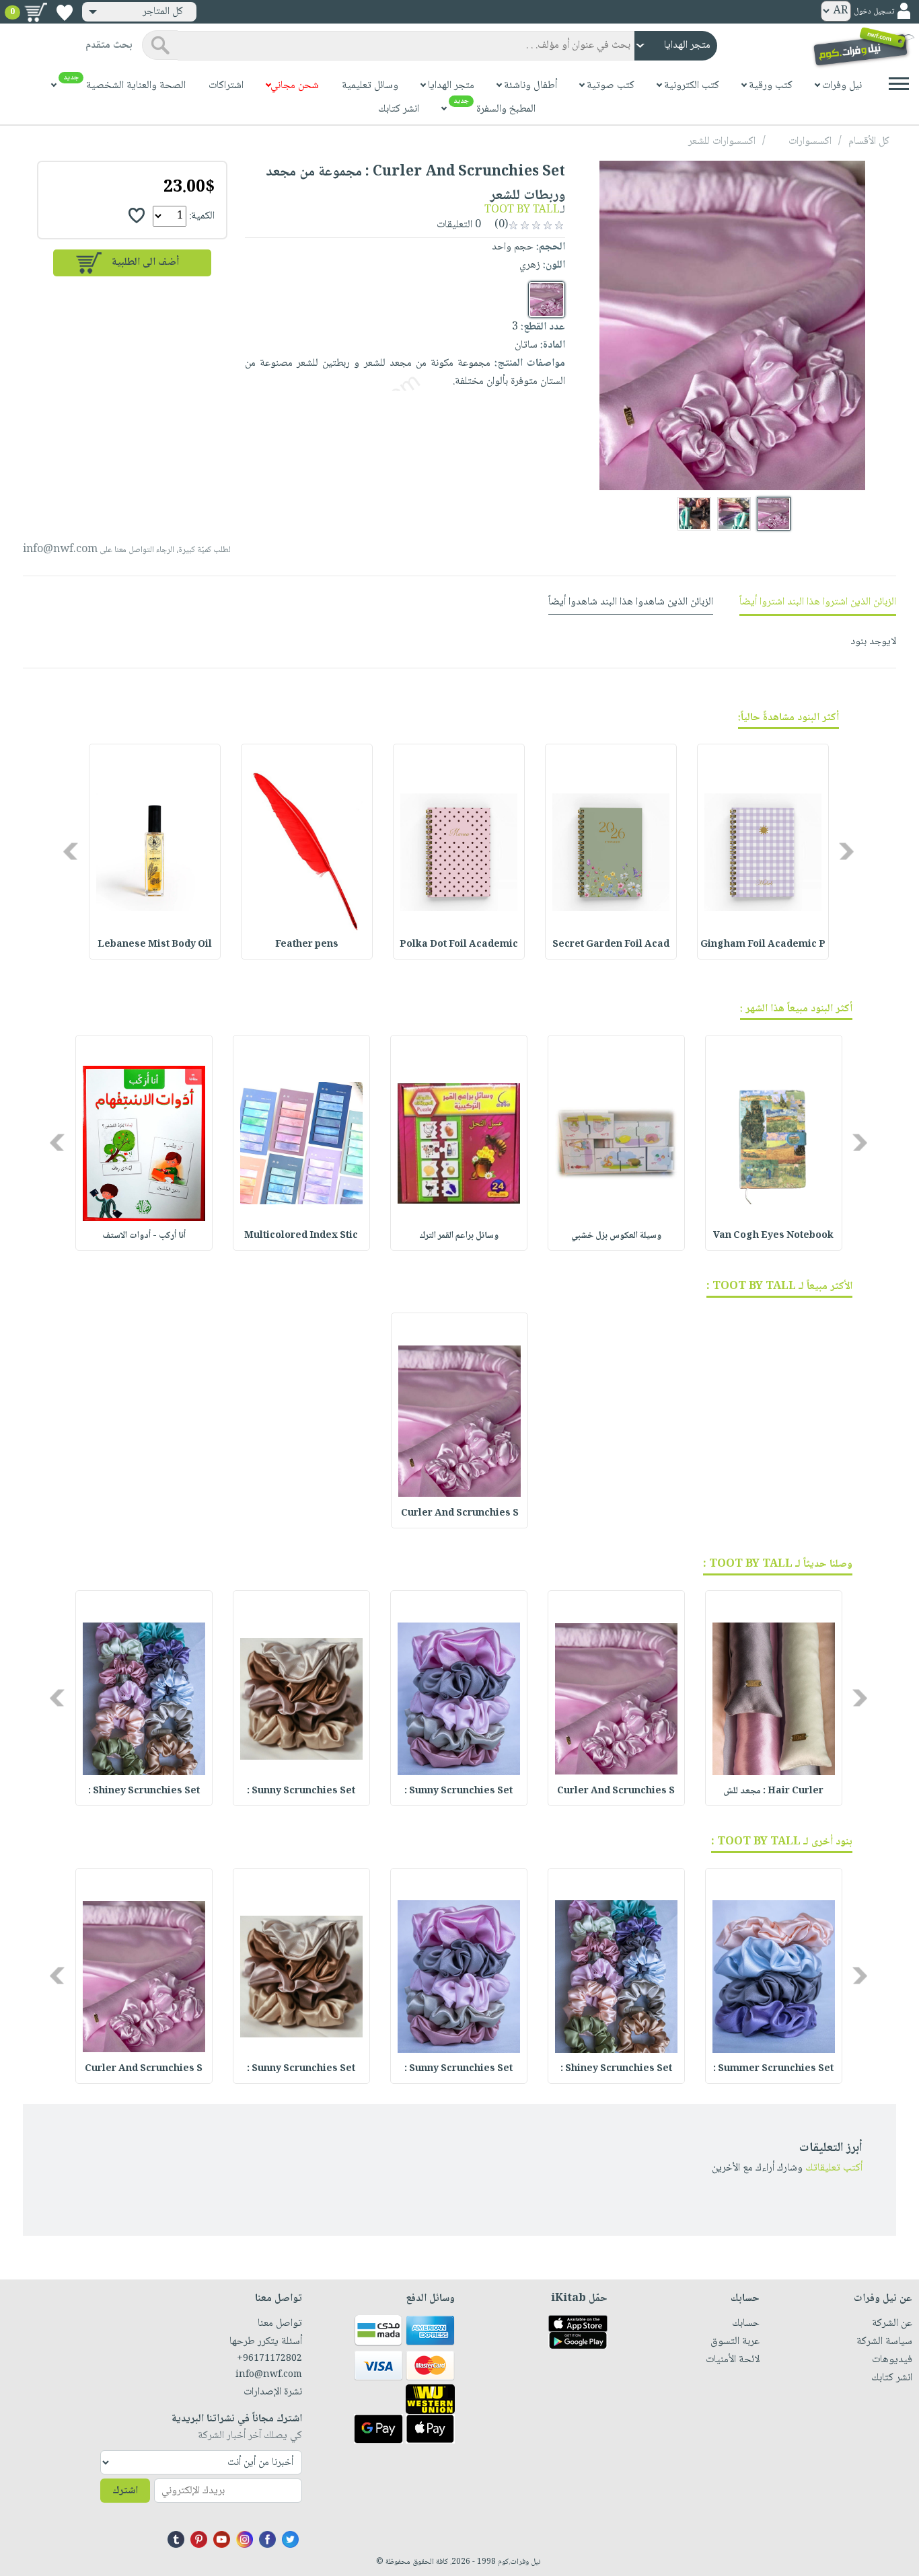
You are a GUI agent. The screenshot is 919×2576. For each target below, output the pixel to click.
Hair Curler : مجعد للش (773, 1791)
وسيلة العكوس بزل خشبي (616, 1236)
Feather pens (307, 945)
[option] (763, 852)
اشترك (125, 2491)
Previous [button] (847, 852)
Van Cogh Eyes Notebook (773, 1236)
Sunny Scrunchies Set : (458, 1791)
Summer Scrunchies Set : (773, 2069)
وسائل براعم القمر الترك (459, 1236)
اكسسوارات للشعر (722, 142)
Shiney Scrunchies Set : (144, 1791)
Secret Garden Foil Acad (611, 945)
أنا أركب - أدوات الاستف (144, 1236)
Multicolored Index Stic (301, 1236)
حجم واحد (513, 247)
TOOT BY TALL (522, 210)
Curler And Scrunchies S (460, 1514)
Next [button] (72, 852)
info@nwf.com (60, 550)
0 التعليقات (460, 225)
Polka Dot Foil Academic (459, 945)
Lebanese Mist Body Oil (155, 945)
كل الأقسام (869, 142)
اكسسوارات (810, 142)
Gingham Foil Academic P (763, 945)
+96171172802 (269, 2359)
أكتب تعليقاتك (834, 2168)
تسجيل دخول (874, 12)
